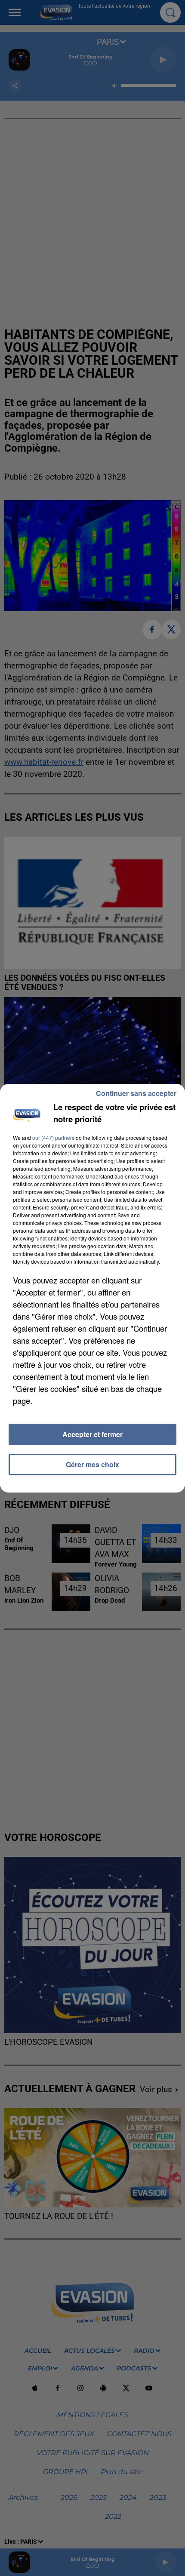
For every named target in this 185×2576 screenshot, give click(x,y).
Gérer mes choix (92, 1464)
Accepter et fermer (92, 1434)
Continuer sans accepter (136, 1093)
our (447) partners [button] (53, 1137)
